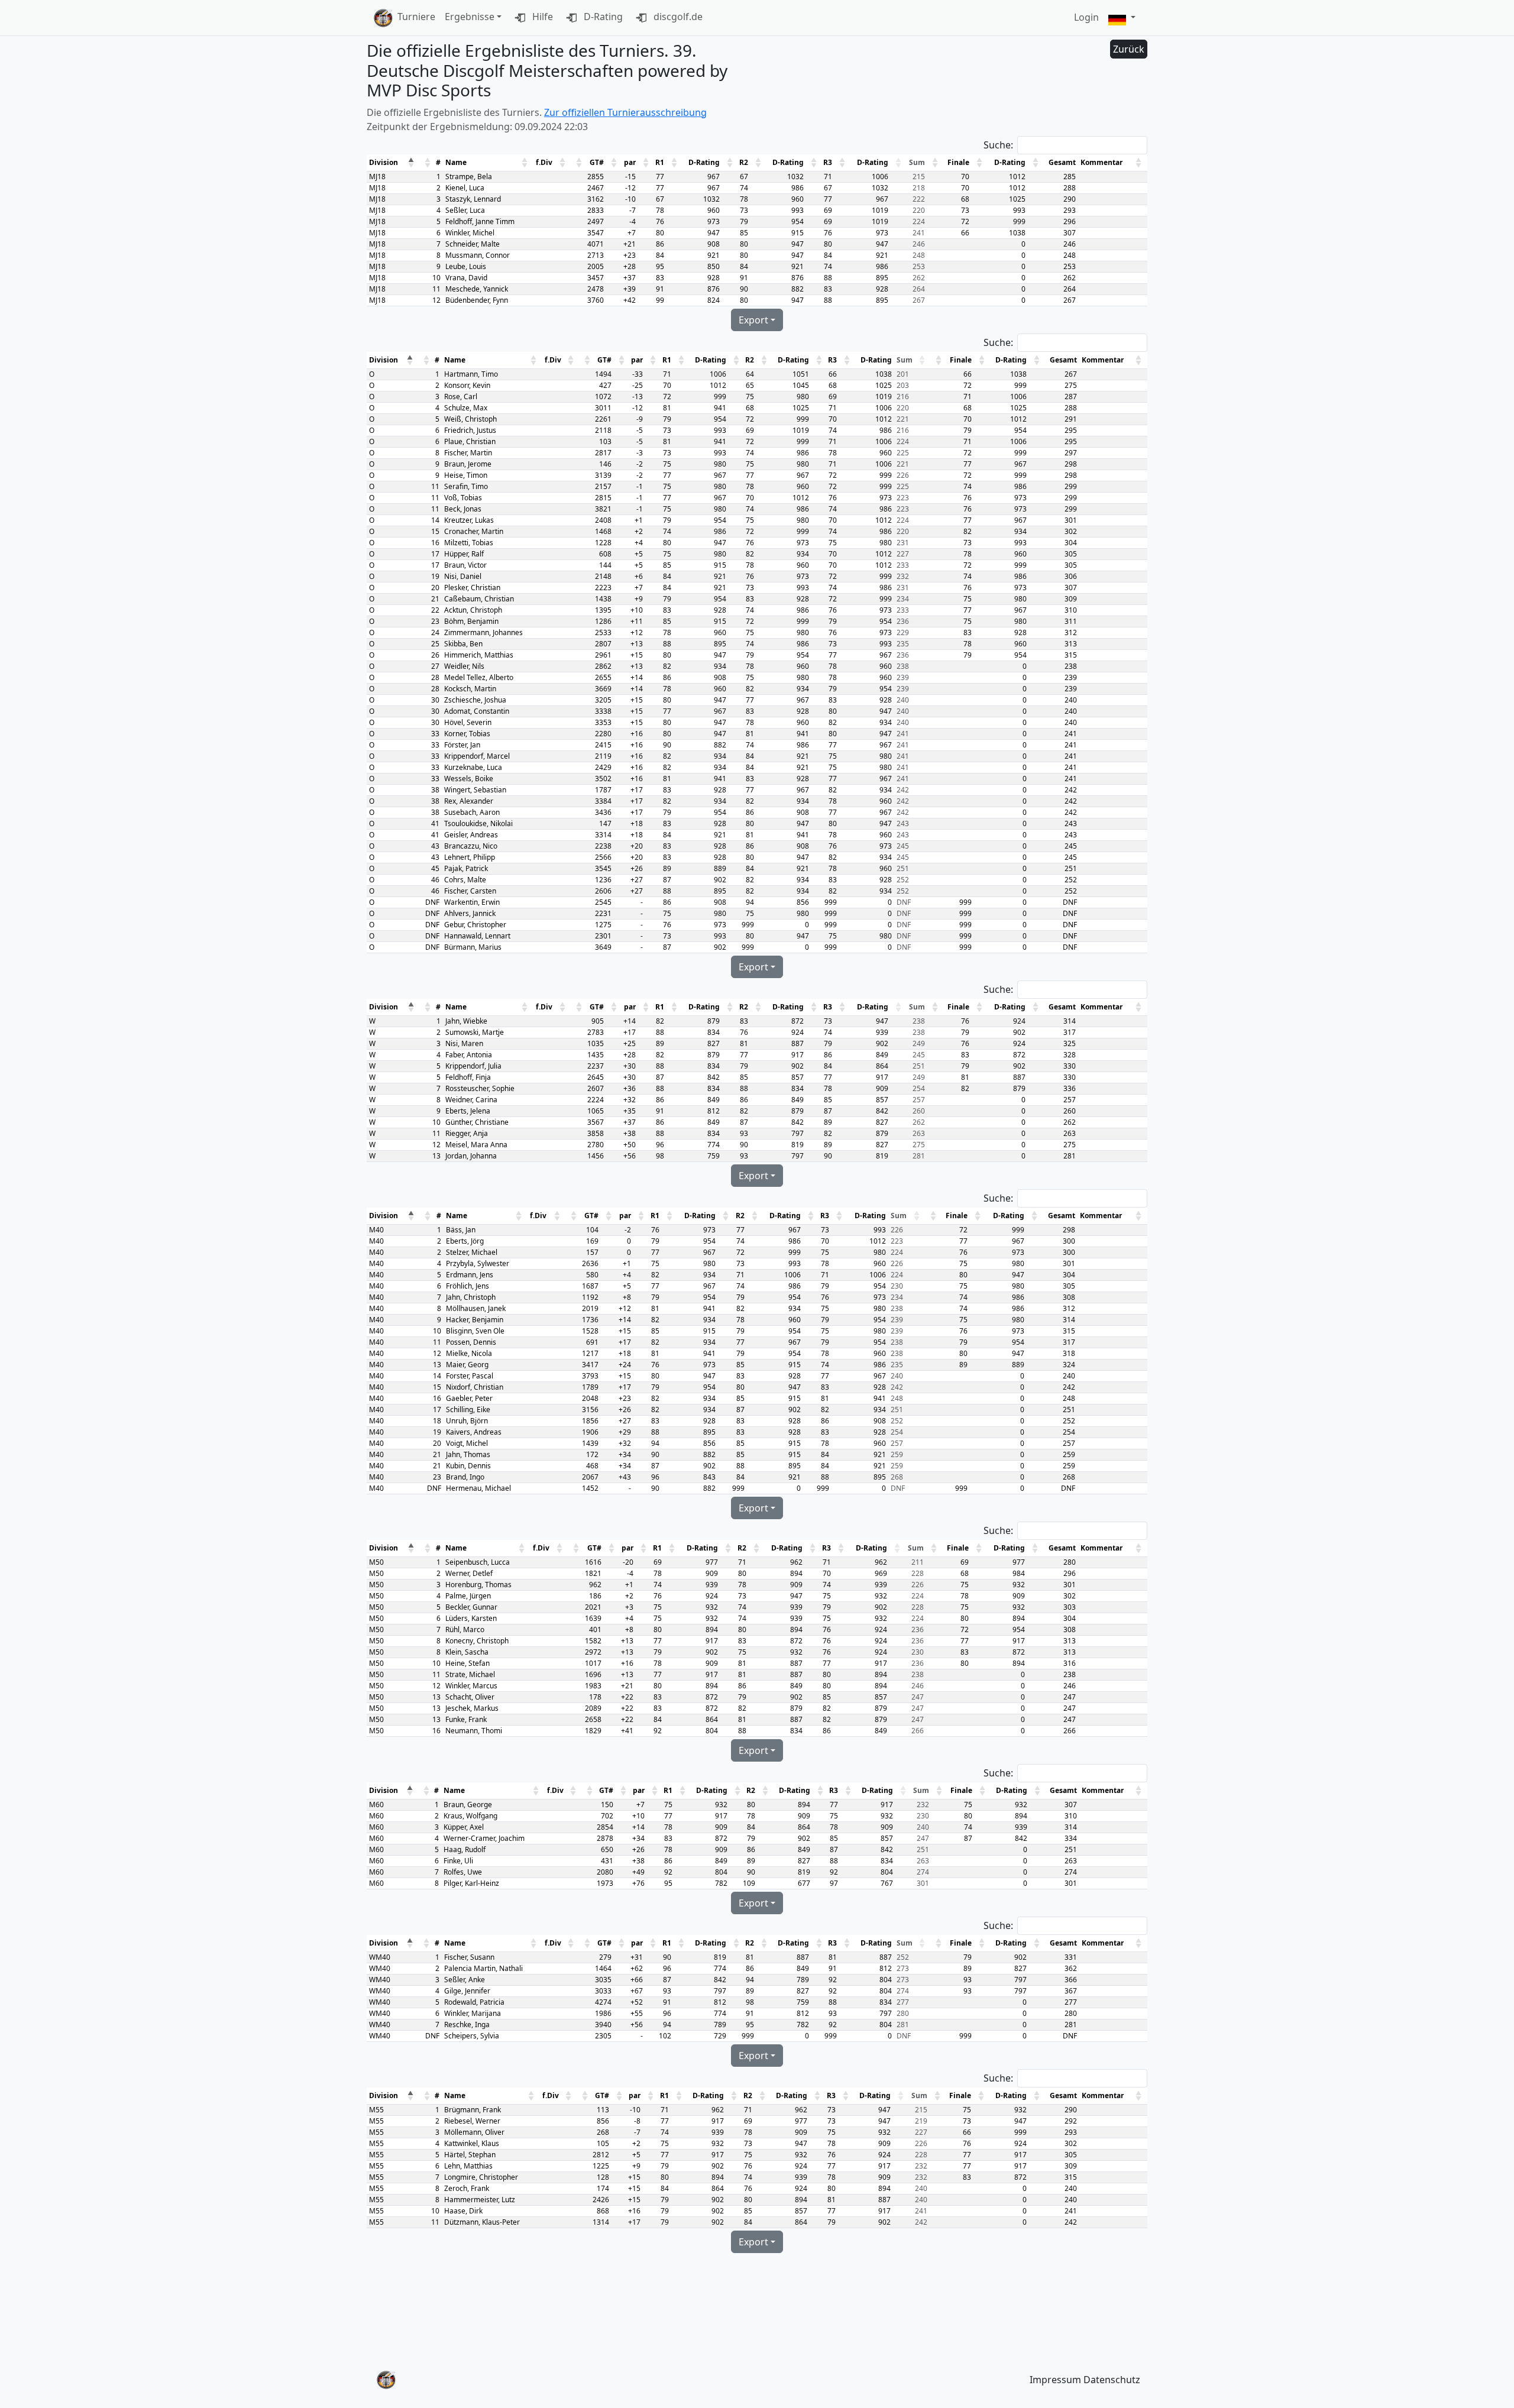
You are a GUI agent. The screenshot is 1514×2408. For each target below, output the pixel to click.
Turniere (416, 17)
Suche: (998, 145)
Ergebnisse (470, 17)
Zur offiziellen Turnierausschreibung (625, 112)
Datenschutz (1112, 2380)
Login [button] (1086, 17)
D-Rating (602, 17)
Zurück (1129, 49)
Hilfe (541, 17)
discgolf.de (677, 17)
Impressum (1055, 2380)
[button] (1122, 18)
